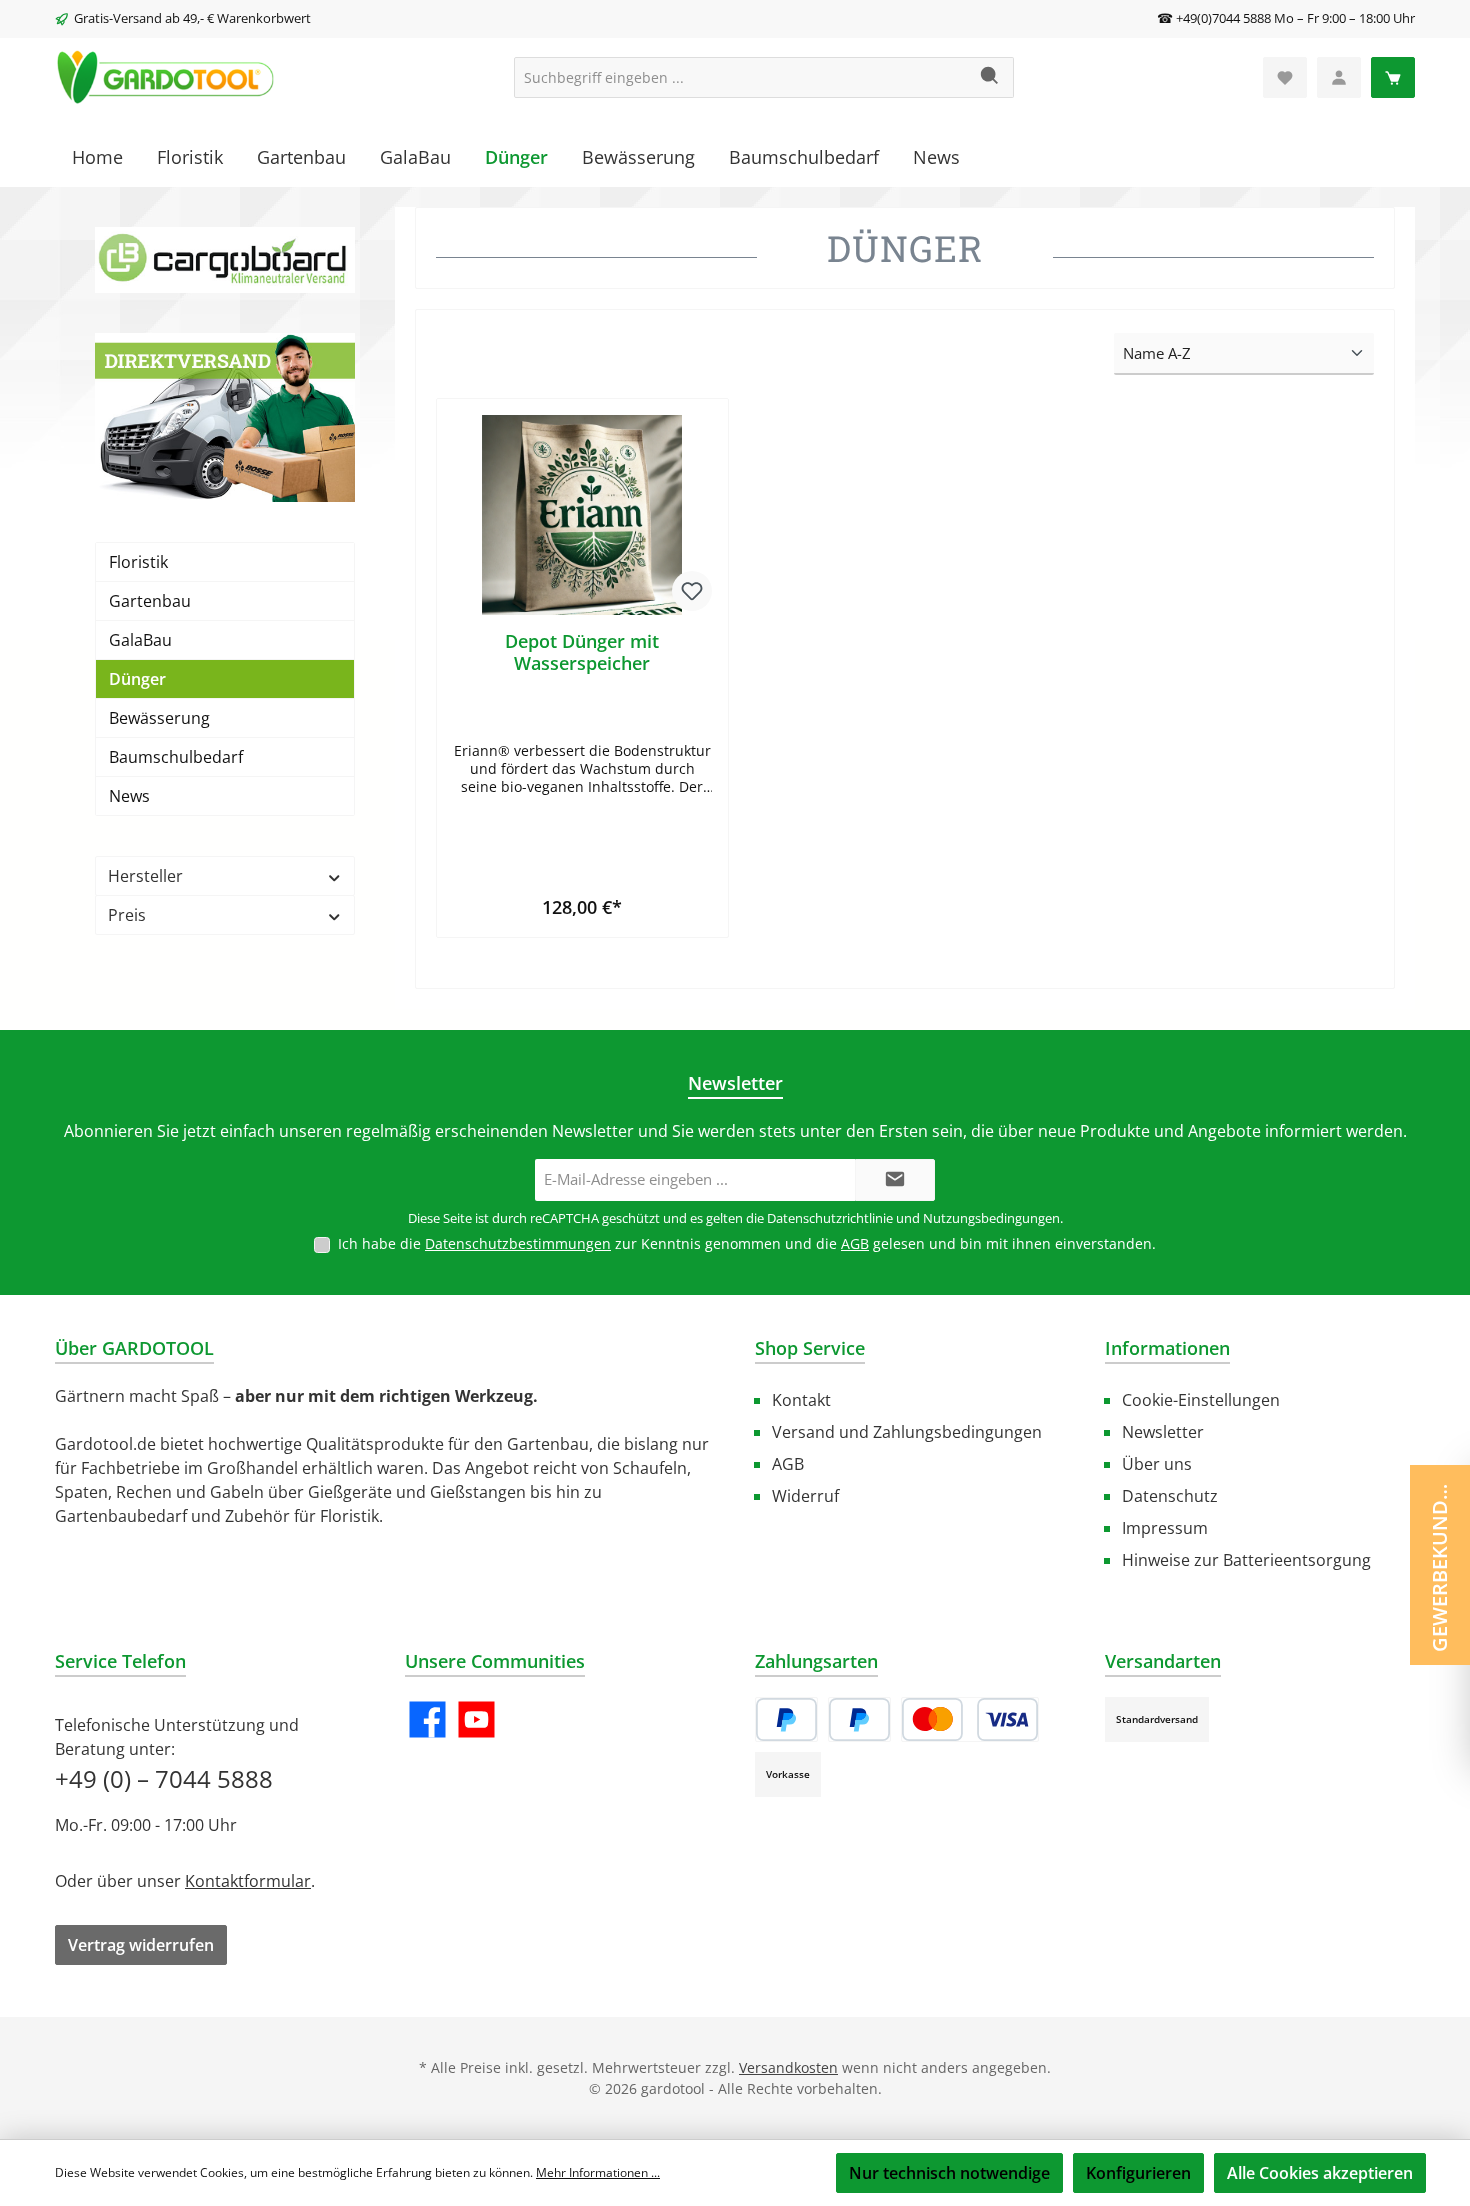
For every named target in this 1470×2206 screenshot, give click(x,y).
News (129, 796)
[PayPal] (786, 1719)
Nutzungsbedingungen (991, 1218)
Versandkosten (788, 2067)
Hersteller (145, 876)
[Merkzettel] (1285, 77)
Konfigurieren (1138, 2173)
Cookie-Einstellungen (1201, 1400)
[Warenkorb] (1393, 77)
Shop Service (810, 1348)
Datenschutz (1170, 1496)
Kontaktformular (248, 1881)
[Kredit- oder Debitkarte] (970, 1719)
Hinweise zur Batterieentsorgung (1246, 1560)
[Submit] (895, 1180)
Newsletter (1163, 1432)
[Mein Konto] (1339, 77)
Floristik (138, 562)
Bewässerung (159, 718)
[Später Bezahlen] (859, 1719)
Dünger (137, 679)
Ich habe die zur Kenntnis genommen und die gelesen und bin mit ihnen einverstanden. (747, 1243)
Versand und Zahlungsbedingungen (907, 1432)
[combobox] (741, 77)
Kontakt (801, 1400)
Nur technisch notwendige (949, 2173)
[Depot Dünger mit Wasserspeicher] (582, 515)
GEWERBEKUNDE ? (1439, 1563)
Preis (127, 915)
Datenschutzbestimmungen (518, 1243)
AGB (855, 1243)
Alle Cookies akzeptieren (1320, 2173)
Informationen (1167, 1348)
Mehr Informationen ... (598, 2172)
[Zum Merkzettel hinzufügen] (692, 591)
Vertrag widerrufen (141, 1945)
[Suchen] (990, 77)
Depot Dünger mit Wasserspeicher (582, 652)
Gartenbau (150, 601)
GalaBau (140, 640)
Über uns (1157, 1464)
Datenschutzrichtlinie (830, 1218)
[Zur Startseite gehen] (165, 77)
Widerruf (805, 1496)
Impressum (1165, 1528)
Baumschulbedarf (176, 757)
